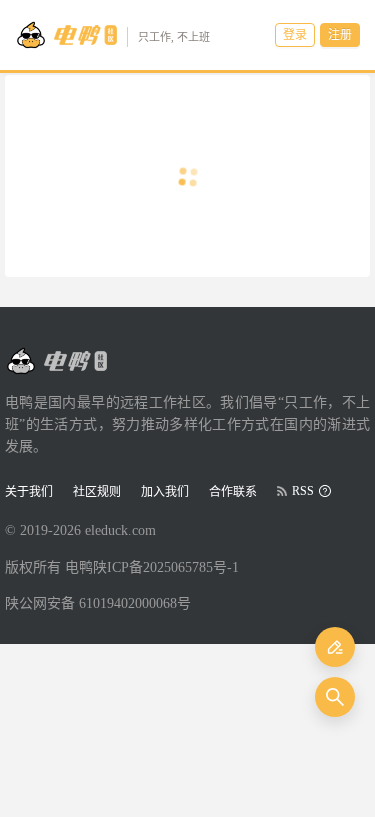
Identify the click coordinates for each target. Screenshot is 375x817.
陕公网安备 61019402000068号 (98, 603)
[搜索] (335, 697)
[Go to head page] (56, 361)
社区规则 (97, 492)
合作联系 (233, 492)
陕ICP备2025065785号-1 (166, 567)
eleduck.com (120, 530)
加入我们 (165, 492)
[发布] (335, 647)
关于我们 (29, 492)
